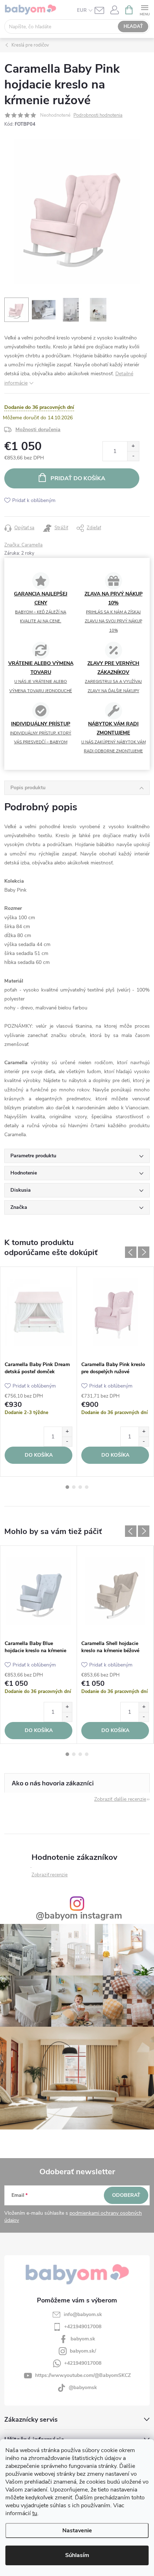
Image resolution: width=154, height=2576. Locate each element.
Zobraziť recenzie (50, 1875)
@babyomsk (83, 2387)
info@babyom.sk (83, 2314)
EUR (82, 10)
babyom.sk (83, 2339)
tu (35, 2513)
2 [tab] (74, 1487)
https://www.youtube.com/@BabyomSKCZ (83, 2375)
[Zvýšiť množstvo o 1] (133, 446)
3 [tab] (80, 1487)
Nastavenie (77, 2531)
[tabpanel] (39, 1372)
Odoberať (126, 2195)
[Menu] (145, 9)
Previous (131, 1252)
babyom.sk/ (83, 2351)
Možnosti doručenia (38, 430)
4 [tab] (87, 1487)
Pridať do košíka (78, 478)
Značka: (23, 545)
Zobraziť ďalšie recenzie (120, 1799)
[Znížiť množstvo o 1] (133, 456)
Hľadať (133, 26)
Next (144, 1252)
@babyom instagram (79, 1916)
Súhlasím (77, 2555)
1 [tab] (67, 1487)
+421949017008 (83, 2327)
